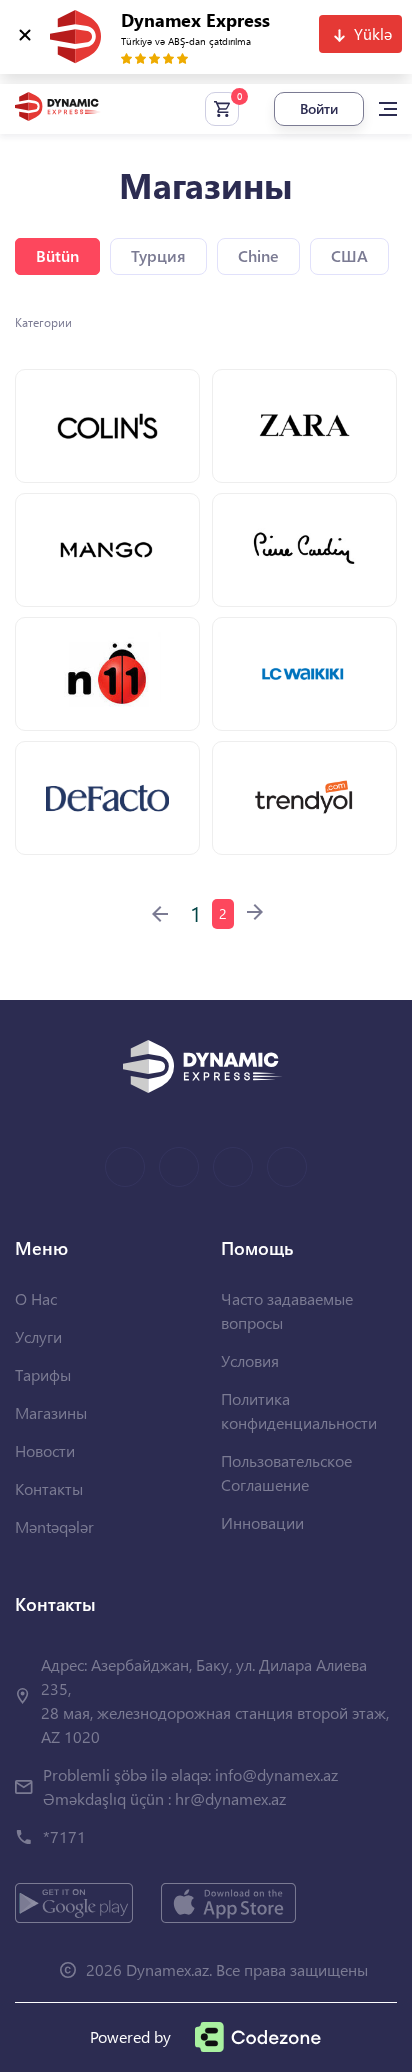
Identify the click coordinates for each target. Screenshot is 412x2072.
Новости (45, 1450)
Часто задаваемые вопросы (287, 1310)
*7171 (64, 1836)
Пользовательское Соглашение (286, 1472)
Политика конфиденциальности (299, 1410)
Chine (258, 255)
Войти (319, 108)
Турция (158, 255)
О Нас (36, 1298)
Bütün (57, 255)
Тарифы (43, 1374)
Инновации (262, 1522)
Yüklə (373, 33)
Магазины (51, 1412)
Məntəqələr (54, 1526)
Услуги (38, 1336)
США (349, 255)
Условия (250, 1360)
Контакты (49, 1488)
